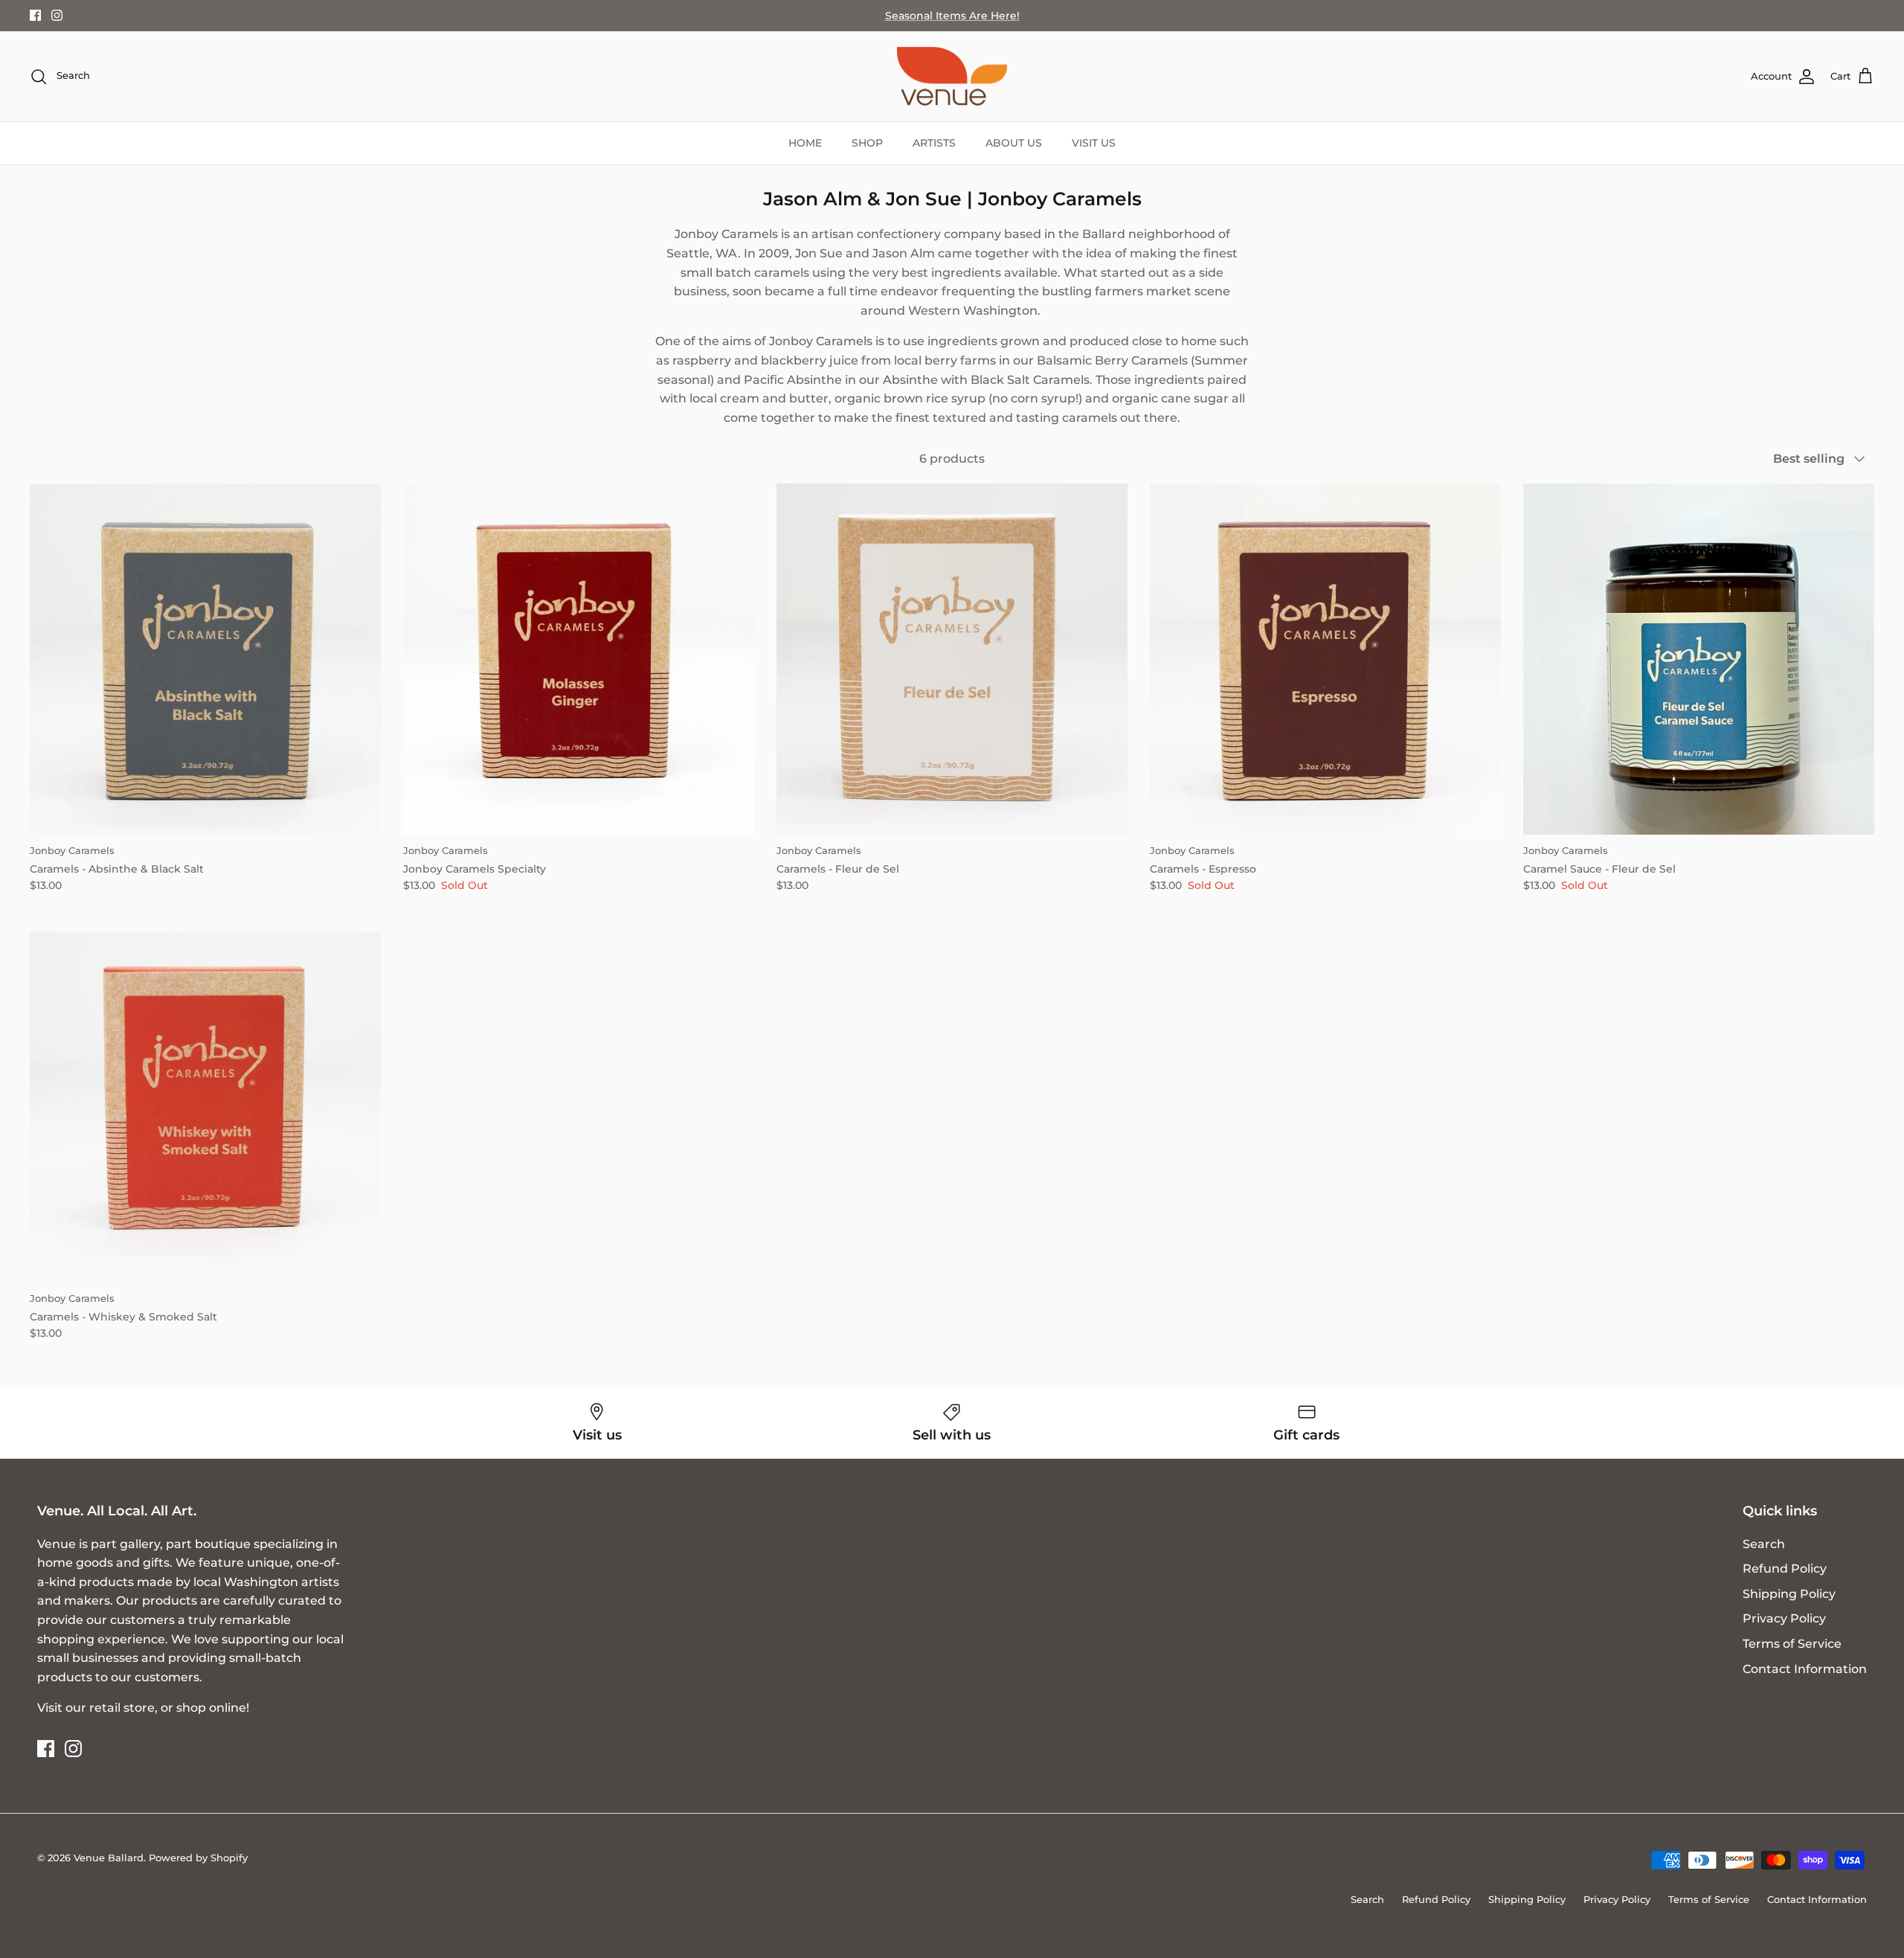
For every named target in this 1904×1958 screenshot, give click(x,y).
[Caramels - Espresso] (1325, 659)
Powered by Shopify (198, 1858)
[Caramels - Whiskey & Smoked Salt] (205, 1107)
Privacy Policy (1784, 1618)
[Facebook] (35, 15)
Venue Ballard (109, 1858)
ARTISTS (934, 143)
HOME (805, 143)
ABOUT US (1014, 143)
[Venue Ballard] (952, 77)
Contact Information (1805, 1669)
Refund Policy (1785, 1569)
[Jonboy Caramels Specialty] (579, 659)
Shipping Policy (1789, 1594)
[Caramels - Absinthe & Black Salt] (205, 659)
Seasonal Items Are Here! (952, 16)
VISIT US (1094, 143)
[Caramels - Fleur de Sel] (952, 659)
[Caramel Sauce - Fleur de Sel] (1699, 659)
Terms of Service (1792, 1644)
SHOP (867, 143)
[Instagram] (57, 15)
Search (1764, 1544)
